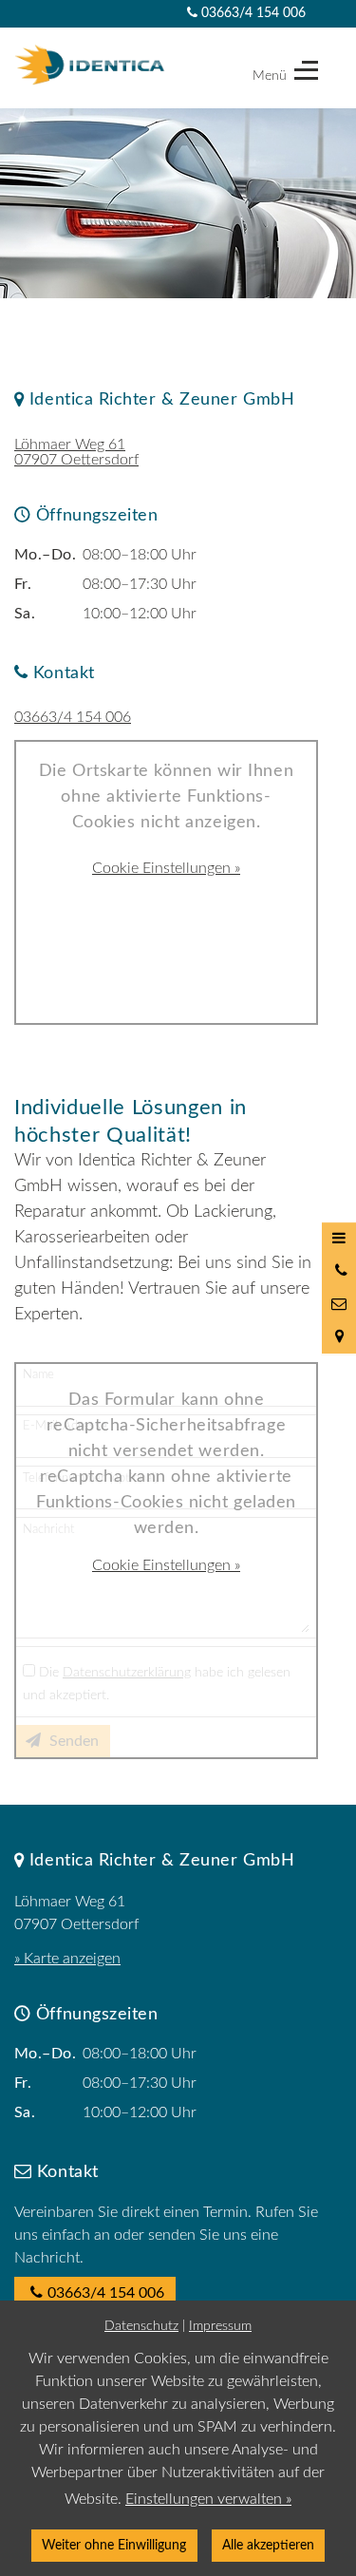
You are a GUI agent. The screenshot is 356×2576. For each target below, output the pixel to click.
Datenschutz (141, 2326)
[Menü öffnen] (339, 1239)
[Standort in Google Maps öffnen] (339, 1336)
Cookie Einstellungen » (166, 868)
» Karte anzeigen (67, 1959)
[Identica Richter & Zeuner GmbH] (90, 65)
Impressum (220, 2326)
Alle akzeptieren (268, 2545)
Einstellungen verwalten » (208, 2499)
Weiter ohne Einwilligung (114, 2545)
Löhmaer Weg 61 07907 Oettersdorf (76, 452)
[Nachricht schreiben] (339, 1304)
